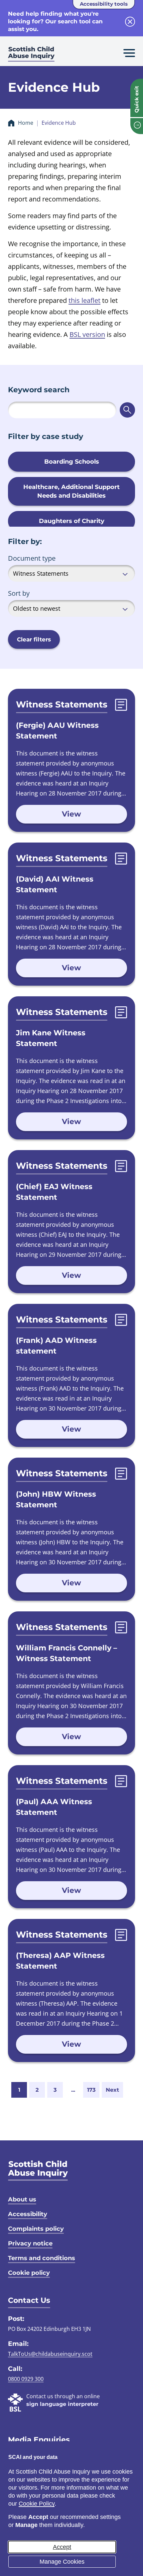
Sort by (19, 593)
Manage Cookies (62, 2562)
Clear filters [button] (34, 639)
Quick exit (137, 99)
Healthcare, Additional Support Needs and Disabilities (71, 491)
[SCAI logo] (38, 2170)
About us (22, 2199)
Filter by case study (46, 436)
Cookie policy (29, 2273)
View (71, 814)
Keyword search (39, 390)
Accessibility (28, 2214)
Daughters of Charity (72, 521)
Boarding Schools (72, 462)
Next (112, 2090)
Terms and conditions (42, 2258)
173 (91, 2090)
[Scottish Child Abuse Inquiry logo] (31, 55)
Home (26, 123)
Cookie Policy (37, 2504)
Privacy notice (30, 2243)
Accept (62, 2547)
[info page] (137, 126)
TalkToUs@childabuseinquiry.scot (50, 2354)
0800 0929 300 (26, 2379)
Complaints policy (36, 2229)
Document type (32, 558)
